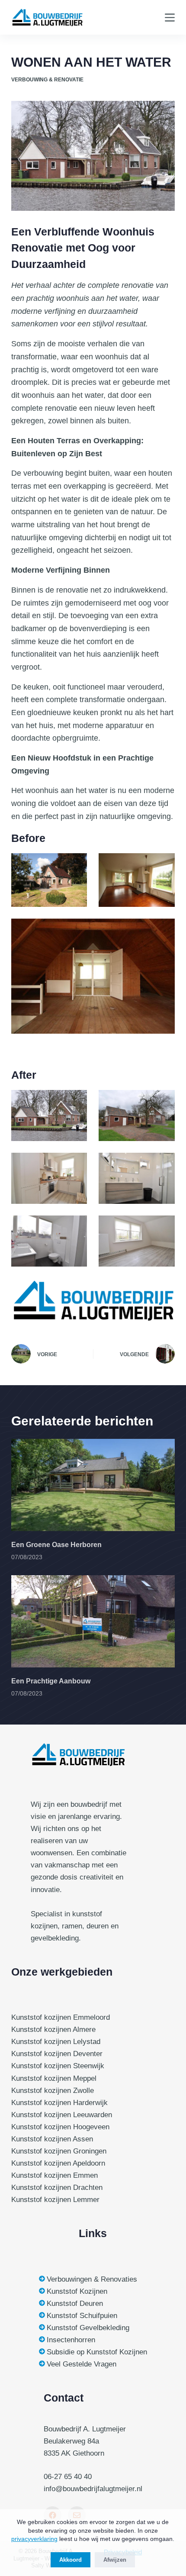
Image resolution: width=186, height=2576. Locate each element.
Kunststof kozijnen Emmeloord (61, 2017)
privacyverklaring (34, 2539)
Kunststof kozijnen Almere (53, 2030)
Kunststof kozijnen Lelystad (56, 2042)
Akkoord (71, 2560)
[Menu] (170, 18)
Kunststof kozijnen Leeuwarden (62, 2115)
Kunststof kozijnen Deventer (57, 2054)
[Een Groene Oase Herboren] (93, 1485)
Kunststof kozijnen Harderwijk (59, 2103)
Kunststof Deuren (75, 2304)
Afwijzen (115, 2560)
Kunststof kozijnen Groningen (59, 2151)
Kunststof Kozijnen (77, 2291)
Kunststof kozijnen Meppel (54, 2078)
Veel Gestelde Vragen (82, 2364)
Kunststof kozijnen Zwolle (53, 2091)
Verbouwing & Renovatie (47, 80)
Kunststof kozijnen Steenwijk (58, 2066)
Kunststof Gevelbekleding (88, 2328)
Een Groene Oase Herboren (56, 1545)
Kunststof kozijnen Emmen (55, 2175)
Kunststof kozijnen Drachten (57, 2188)
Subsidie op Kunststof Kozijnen (97, 2352)
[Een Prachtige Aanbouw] (93, 1621)
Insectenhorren (71, 2340)
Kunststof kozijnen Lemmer (55, 2200)
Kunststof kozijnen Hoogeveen (60, 2127)
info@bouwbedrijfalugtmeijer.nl (93, 2489)
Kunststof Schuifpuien (82, 2316)
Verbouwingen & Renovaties (92, 2279)
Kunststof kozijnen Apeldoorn (58, 2163)
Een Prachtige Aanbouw (51, 1681)
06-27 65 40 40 (68, 2477)
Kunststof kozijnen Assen (52, 2139)
